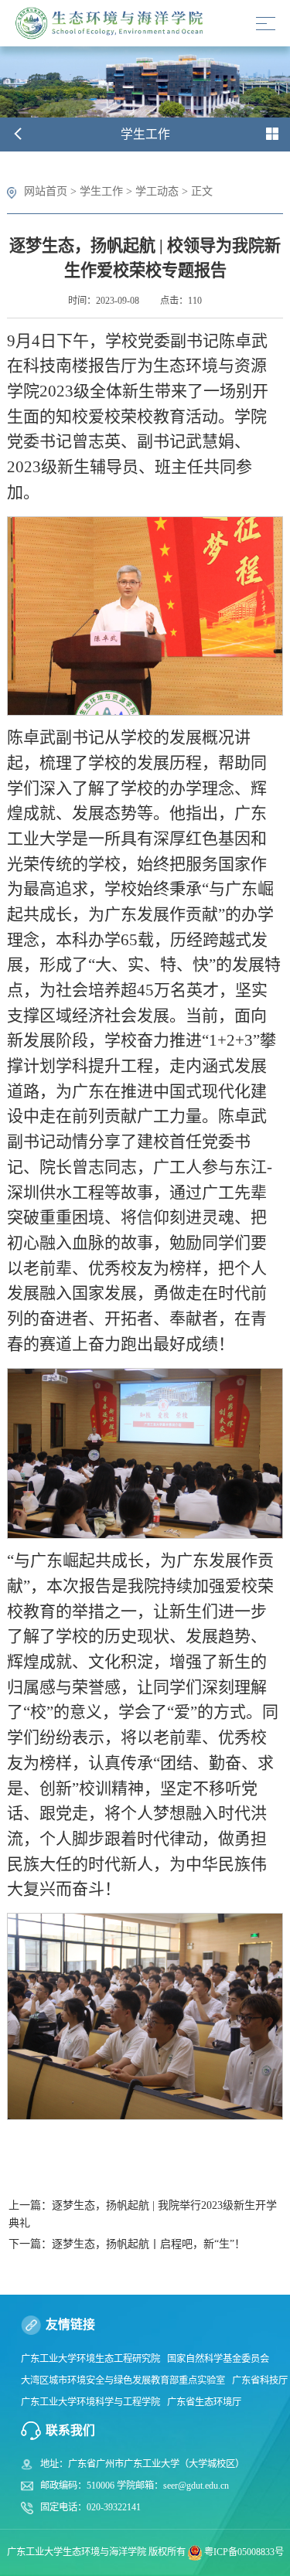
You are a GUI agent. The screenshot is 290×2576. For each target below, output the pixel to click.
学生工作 (101, 191)
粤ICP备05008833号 (244, 2552)
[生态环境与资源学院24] (113, 24)
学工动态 (157, 191)
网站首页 (46, 191)
